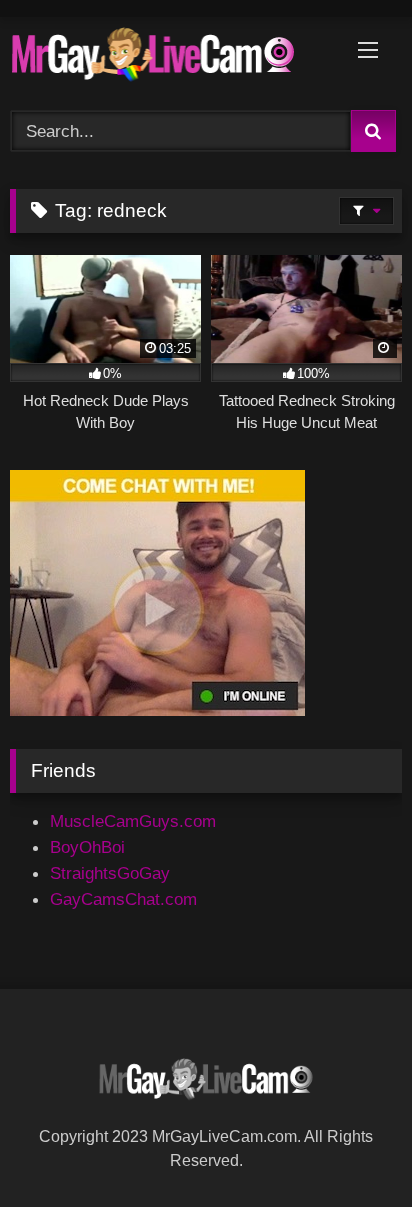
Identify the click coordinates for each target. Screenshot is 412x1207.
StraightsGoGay (110, 873)
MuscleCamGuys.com (133, 821)
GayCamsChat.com (123, 899)
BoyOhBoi (87, 847)
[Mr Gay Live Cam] (169, 59)
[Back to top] (348, 1146)
